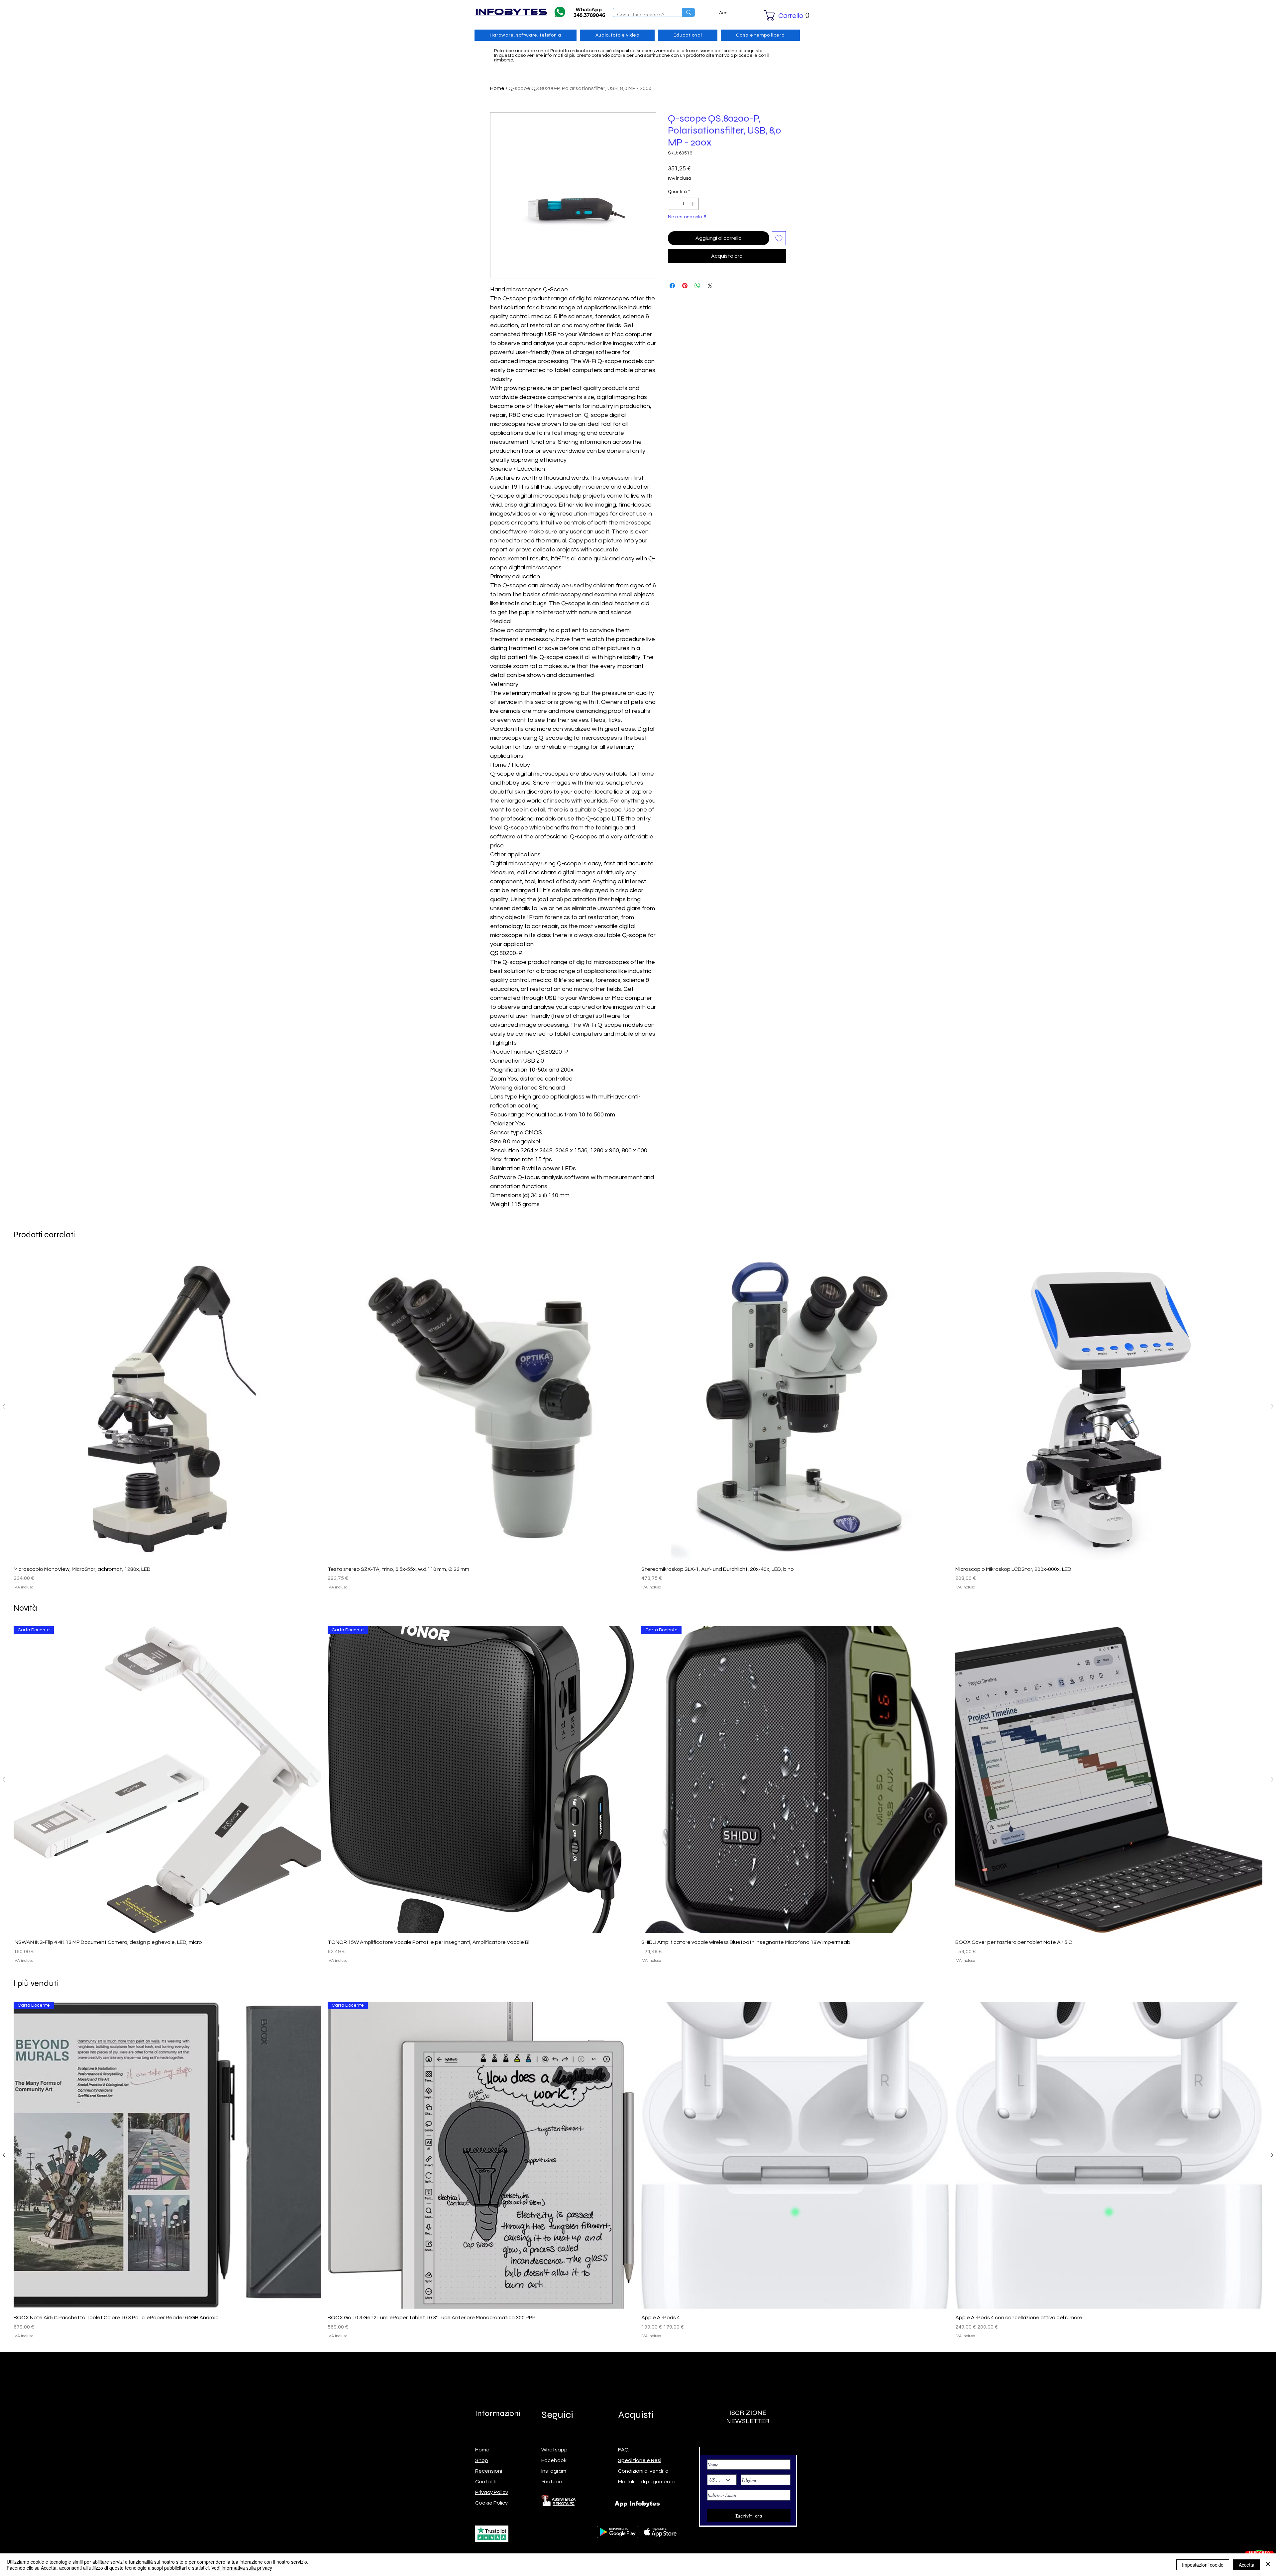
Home (497, 88)
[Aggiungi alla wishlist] (779, 238)
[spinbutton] (683, 204)
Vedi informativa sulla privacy (242, 2568)
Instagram (554, 2471)
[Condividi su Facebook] (672, 282)
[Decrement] (673, 204)
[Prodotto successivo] (1272, 1406)
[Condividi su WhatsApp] (697, 282)
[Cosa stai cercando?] (688, 12)
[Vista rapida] (167, 1407)
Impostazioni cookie (1203, 2565)
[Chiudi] (1268, 2565)
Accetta (1247, 2565)
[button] (778, 15)
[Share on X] (710, 282)
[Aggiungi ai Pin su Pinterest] (685, 282)
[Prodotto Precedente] (4, 1406)
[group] (638, 1422)
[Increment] (693, 204)
